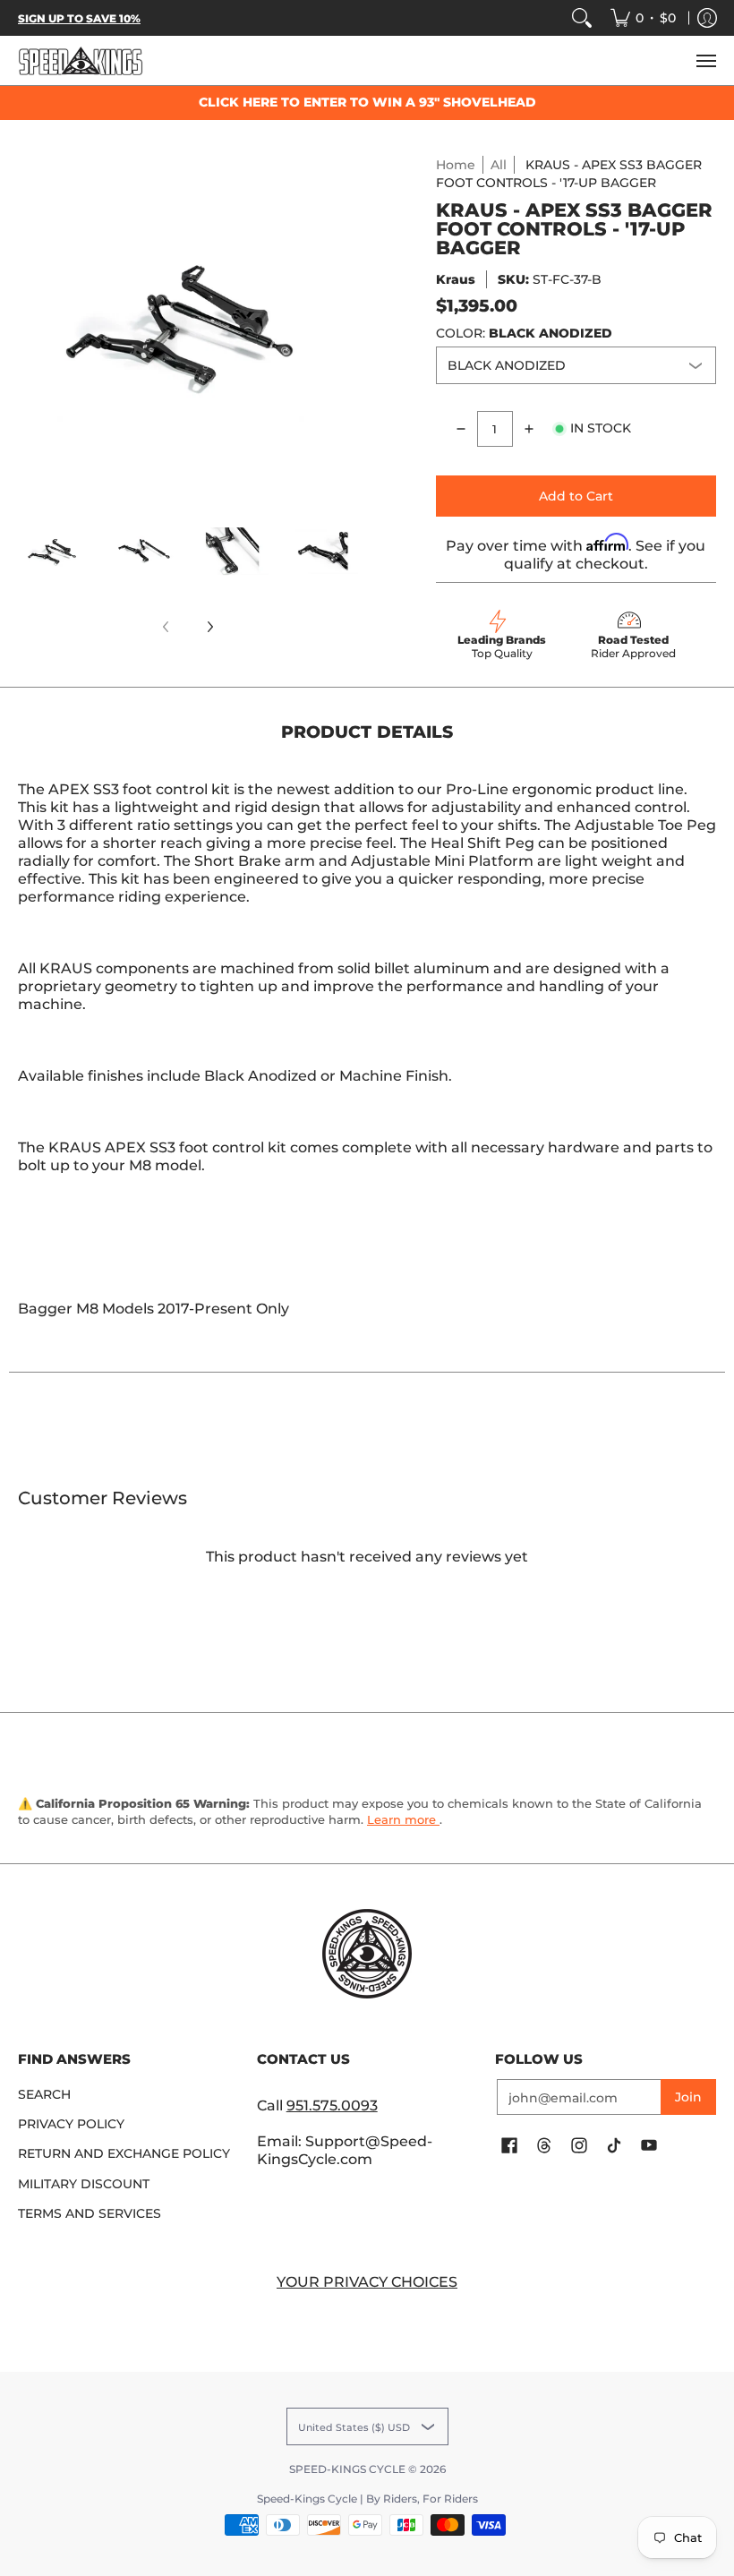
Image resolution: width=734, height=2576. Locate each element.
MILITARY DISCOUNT (84, 2184)
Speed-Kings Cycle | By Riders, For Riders (367, 2499)
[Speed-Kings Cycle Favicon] (367, 1954)
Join (688, 2097)
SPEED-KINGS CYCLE (347, 2469)
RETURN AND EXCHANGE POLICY (124, 2153)
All (499, 165)
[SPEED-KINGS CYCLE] (81, 60)
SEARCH (44, 2094)
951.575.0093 (332, 2105)
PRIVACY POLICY (71, 2124)
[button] (509, 2146)
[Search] (582, 18)
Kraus (456, 279)
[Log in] (707, 18)
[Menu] (705, 60)
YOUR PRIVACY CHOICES (367, 2282)
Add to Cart (576, 496)
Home (456, 165)
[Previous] (30, 326)
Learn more (403, 1819)
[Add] (529, 429)
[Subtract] (461, 429)
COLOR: (524, 333)
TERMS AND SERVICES (90, 2213)
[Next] (346, 326)
